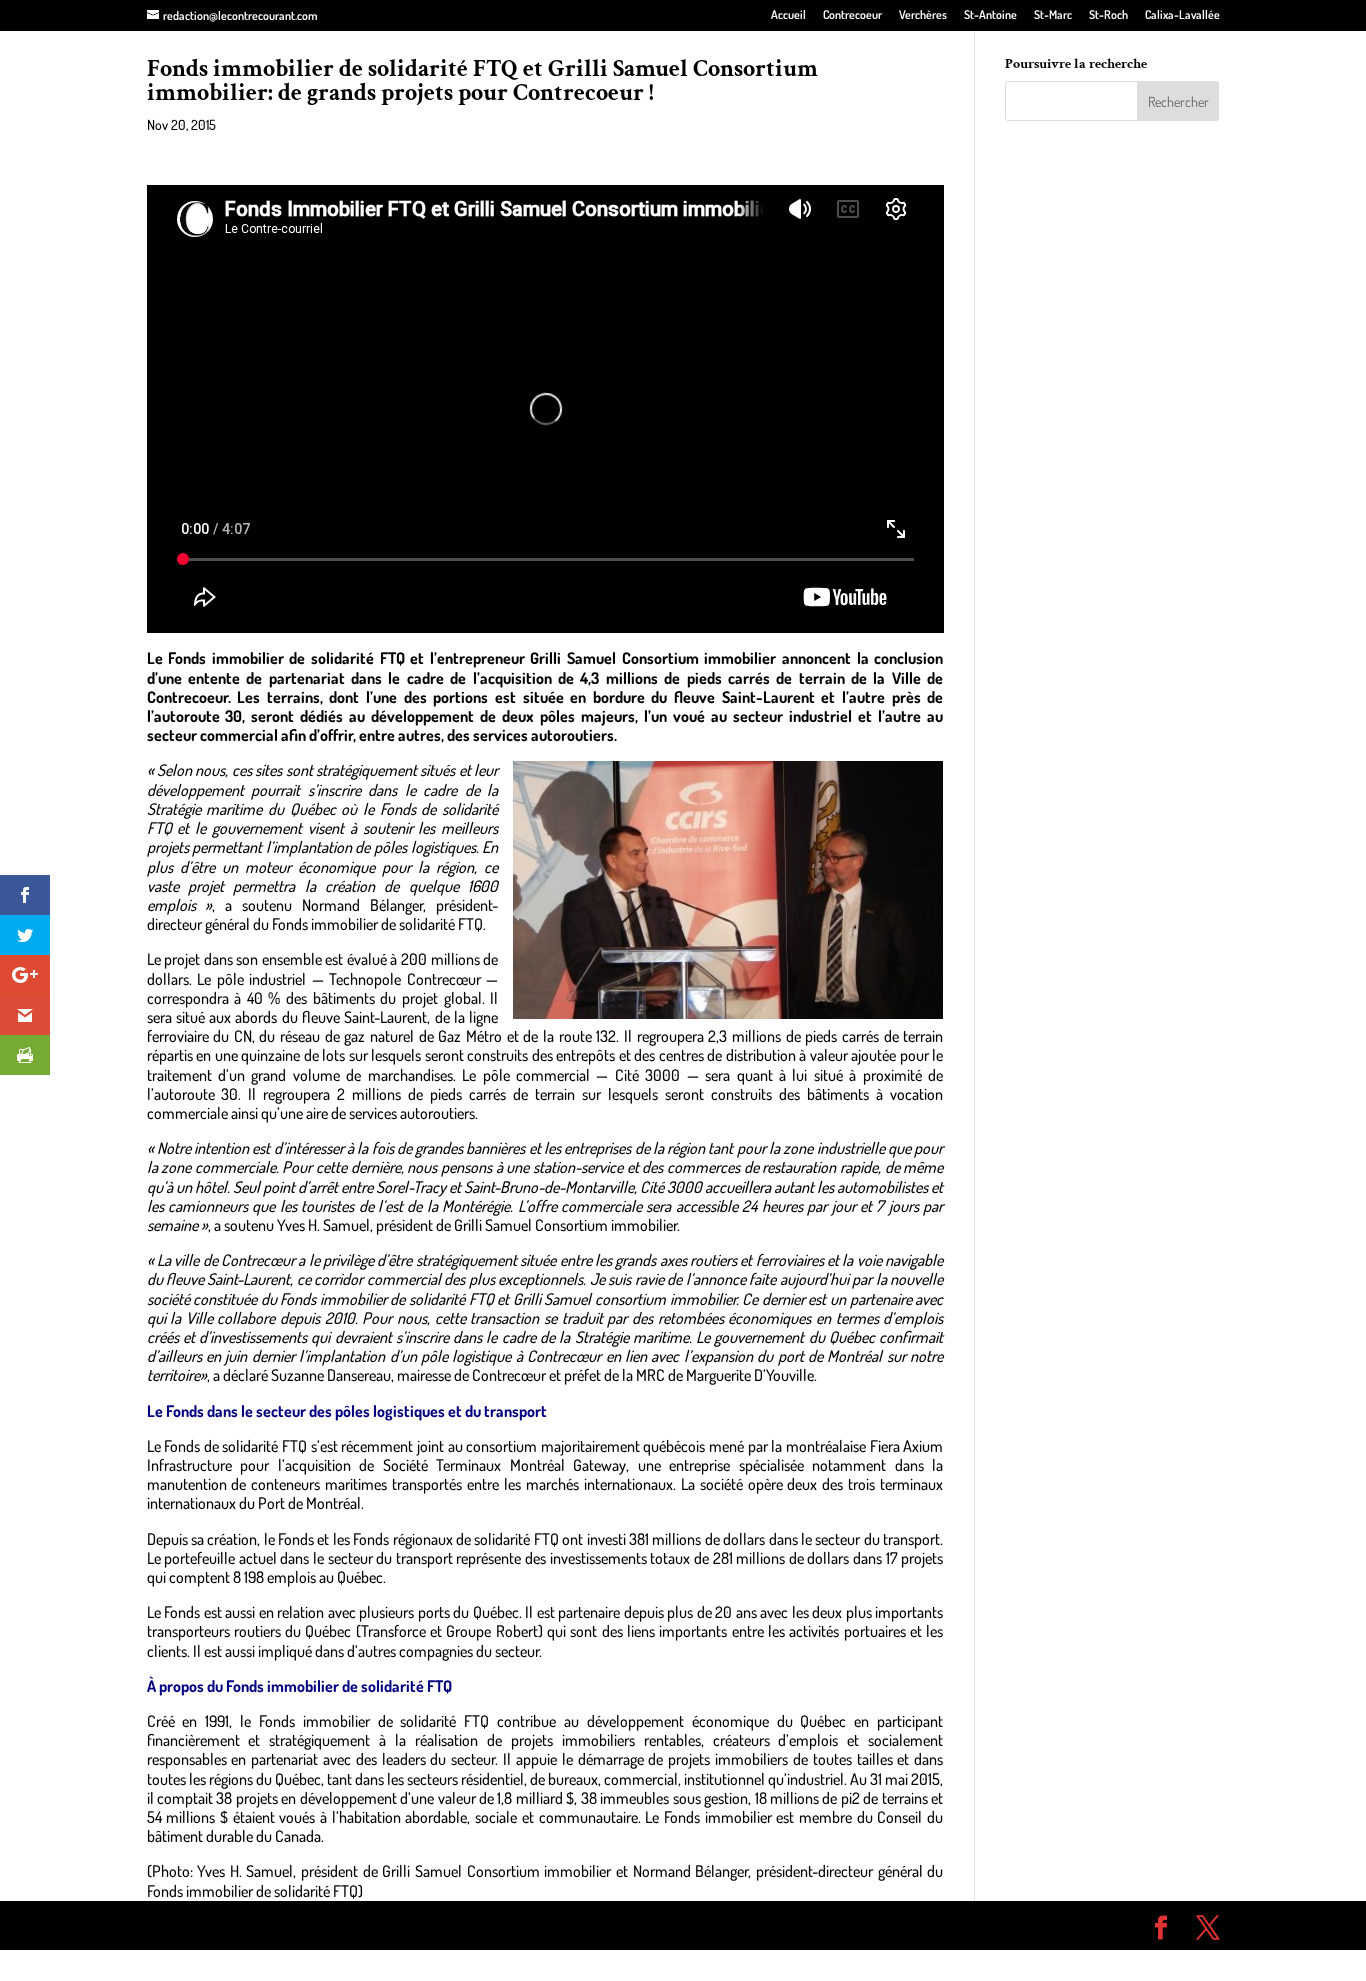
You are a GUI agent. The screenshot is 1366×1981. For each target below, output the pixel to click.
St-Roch (1108, 15)
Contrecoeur (852, 15)
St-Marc (1053, 15)
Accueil (788, 15)
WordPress (439, 1925)
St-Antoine (990, 15)
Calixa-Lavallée (1182, 15)
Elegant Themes (260, 1925)
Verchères (923, 15)
